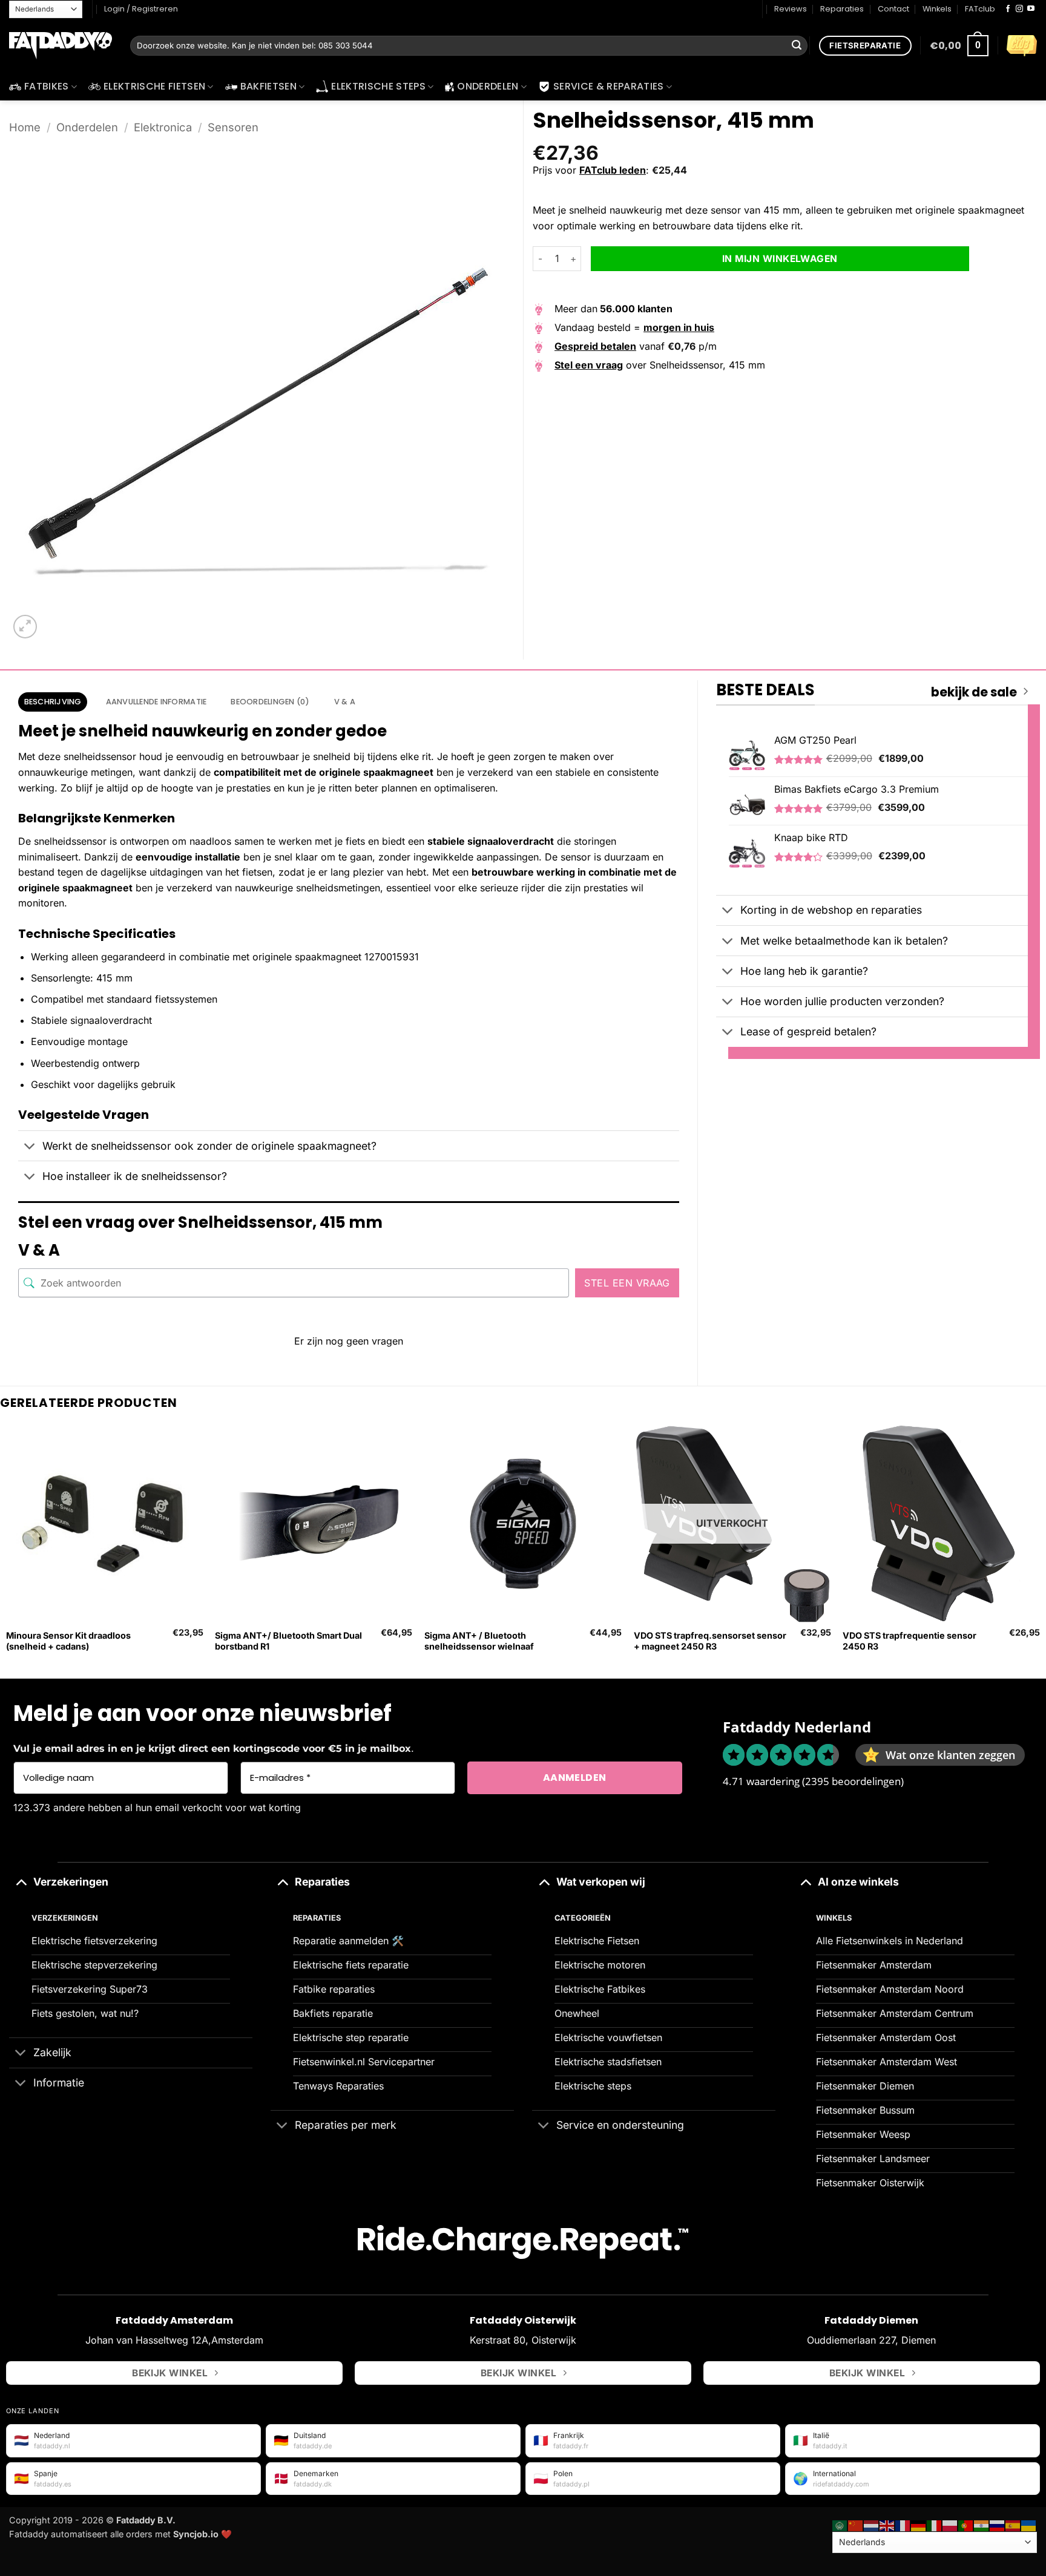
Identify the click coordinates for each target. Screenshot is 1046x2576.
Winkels (937, 9)
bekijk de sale (974, 692)
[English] (887, 2524)
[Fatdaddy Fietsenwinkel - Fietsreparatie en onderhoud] (61, 46)
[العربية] (840, 2524)
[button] (959, 46)
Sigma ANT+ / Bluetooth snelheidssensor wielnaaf (479, 1641)
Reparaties (842, 9)
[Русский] (998, 2524)
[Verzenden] (797, 46)
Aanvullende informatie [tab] (156, 702)
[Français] (903, 2524)
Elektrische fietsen (154, 86)
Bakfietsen (268, 86)
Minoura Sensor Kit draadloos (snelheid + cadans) (68, 1641)
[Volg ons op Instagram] (1019, 9)
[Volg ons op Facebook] (1008, 9)
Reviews (791, 9)
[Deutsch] (919, 2524)
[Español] (1013, 2524)
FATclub (980, 9)
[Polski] (950, 2524)
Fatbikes (47, 86)
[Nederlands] (872, 2524)
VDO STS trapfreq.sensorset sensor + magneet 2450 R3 (710, 1641)
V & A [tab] (345, 702)
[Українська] (1029, 2524)
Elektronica (163, 127)
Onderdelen (488, 86)
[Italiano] (935, 2524)
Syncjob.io (196, 2534)
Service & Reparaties (608, 86)
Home (25, 127)
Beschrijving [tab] (53, 702)
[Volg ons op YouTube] (1031, 9)
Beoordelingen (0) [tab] (270, 702)
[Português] (966, 2524)
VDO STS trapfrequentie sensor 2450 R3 (909, 1641)
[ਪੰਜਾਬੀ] (982, 2524)
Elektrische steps (378, 86)
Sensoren (233, 127)
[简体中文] (856, 2524)
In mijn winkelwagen (780, 259)
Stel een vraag (627, 1283)
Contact (893, 9)
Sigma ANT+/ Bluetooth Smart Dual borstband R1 (288, 1641)
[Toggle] (30, 1147)
